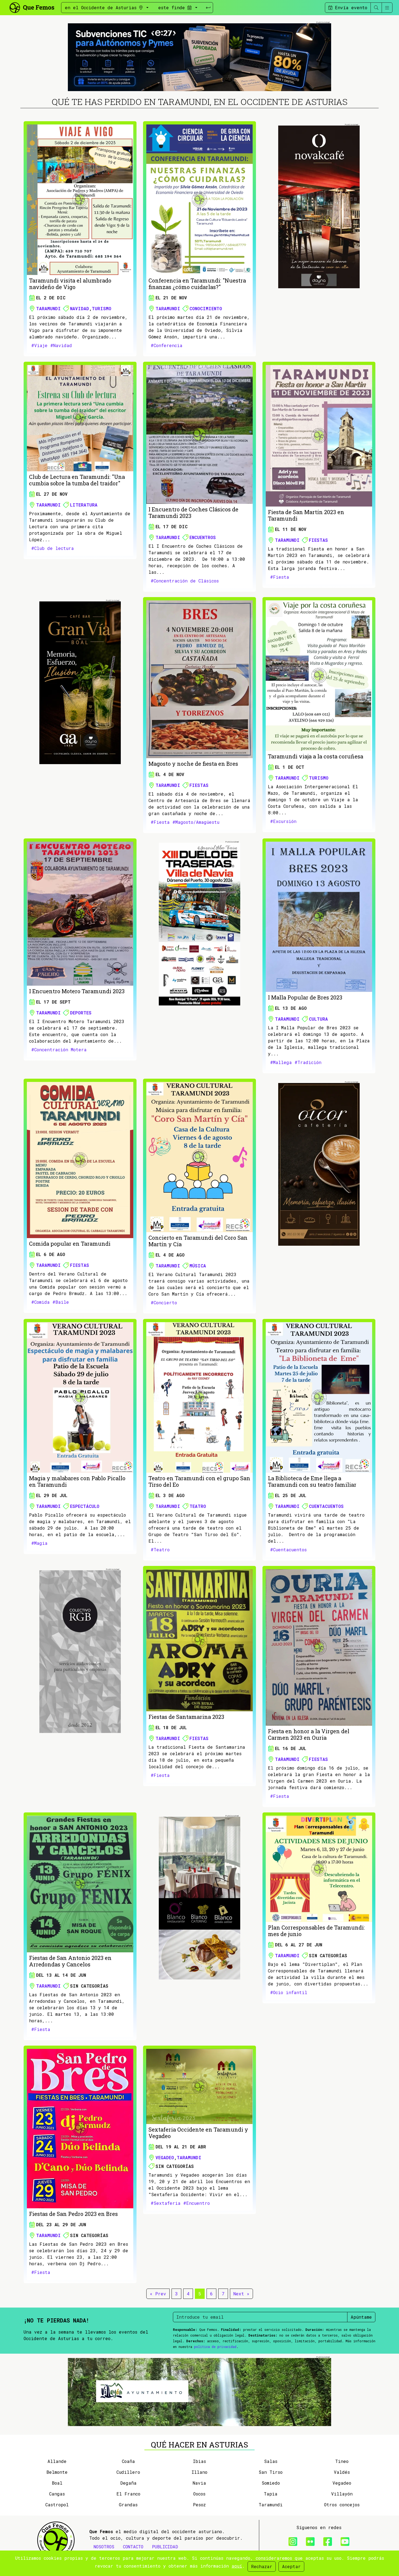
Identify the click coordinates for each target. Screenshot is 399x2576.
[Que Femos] (32, 7)
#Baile (61, 1302)
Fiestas (318, 540)
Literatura (84, 505)
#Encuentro (197, 2203)
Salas (271, 2461)
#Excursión (283, 821)
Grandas (128, 2505)
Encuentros (203, 537)
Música (198, 1266)
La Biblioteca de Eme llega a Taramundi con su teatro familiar (312, 1481)
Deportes (81, 1013)
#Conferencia (167, 345)
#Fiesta (280, 577)
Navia (199, 2483)
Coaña (128, 2461)
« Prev (158, 2294)
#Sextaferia (166, 2203)
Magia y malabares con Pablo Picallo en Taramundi (77, 1481)
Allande (57, 2461)
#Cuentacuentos (288, 1550)
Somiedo (271, 2483)
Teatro (198, 1506)
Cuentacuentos (326, 1506)
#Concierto (164, 1303)
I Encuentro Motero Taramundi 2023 (77, 991)
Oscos (199, 2494)
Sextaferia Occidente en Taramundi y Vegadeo (198, 2133)
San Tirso (271, 2472)
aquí (237, 2566)
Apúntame (361, 2317)
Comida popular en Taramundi (70, 1244)
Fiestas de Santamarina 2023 (186, 1717)
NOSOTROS (104, 2547)
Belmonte (57, 2472)
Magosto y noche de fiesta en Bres (193, 764)
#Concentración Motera (59, 1050)
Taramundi (48, 308)
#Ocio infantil (289, 1992)
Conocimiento (206, 308)
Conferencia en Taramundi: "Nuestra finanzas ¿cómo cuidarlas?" (197, 284)
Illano (199, 2472)
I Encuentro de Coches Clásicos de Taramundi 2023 (193, 512)
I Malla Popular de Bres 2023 (305, 997)
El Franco (128, 2494)
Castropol (57, 2505)
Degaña (128, 2483)
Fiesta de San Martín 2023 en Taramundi (306, 515)
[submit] (208, 8)
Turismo (102, 308)
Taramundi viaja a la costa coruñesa (316, 756)
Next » (241, 2294)
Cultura (318, 1019)
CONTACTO (133, 2547)
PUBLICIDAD (165, 2547)
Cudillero (128, 2472)
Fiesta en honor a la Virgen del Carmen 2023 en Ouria (309, 1734)
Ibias (199, 2461)
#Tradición (308, 1062)
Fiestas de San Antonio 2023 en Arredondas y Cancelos (70, 1961)
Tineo (342, 2461)
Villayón (342, 2494)
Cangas (57, 2494)
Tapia (271, 2494)
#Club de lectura (53, 548)
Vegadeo (165, 2157)
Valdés (342, 2472)
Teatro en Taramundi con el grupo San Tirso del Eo (199, 1481)
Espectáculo (85, 1506)
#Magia (39, 1543)
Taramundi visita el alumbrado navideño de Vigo (70, 284)
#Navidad (61, 345)
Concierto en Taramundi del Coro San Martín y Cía (198, 1241)
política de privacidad (215, 2347)
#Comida (40, 1302)
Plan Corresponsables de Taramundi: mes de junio (316, 1931)
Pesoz (199, 2505)
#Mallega (281, 1062)
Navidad (80, 308)
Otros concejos (342, 2505)
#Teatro (160, 1550)
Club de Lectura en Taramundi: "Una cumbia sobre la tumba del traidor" (77, 480)
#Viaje (39, 345)
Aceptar (291, 2566)
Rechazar (262, 2566)
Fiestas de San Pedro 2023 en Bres (73, 2214)
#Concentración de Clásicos (185, 581)
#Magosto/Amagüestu (196, 822)
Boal (57, 2483)
